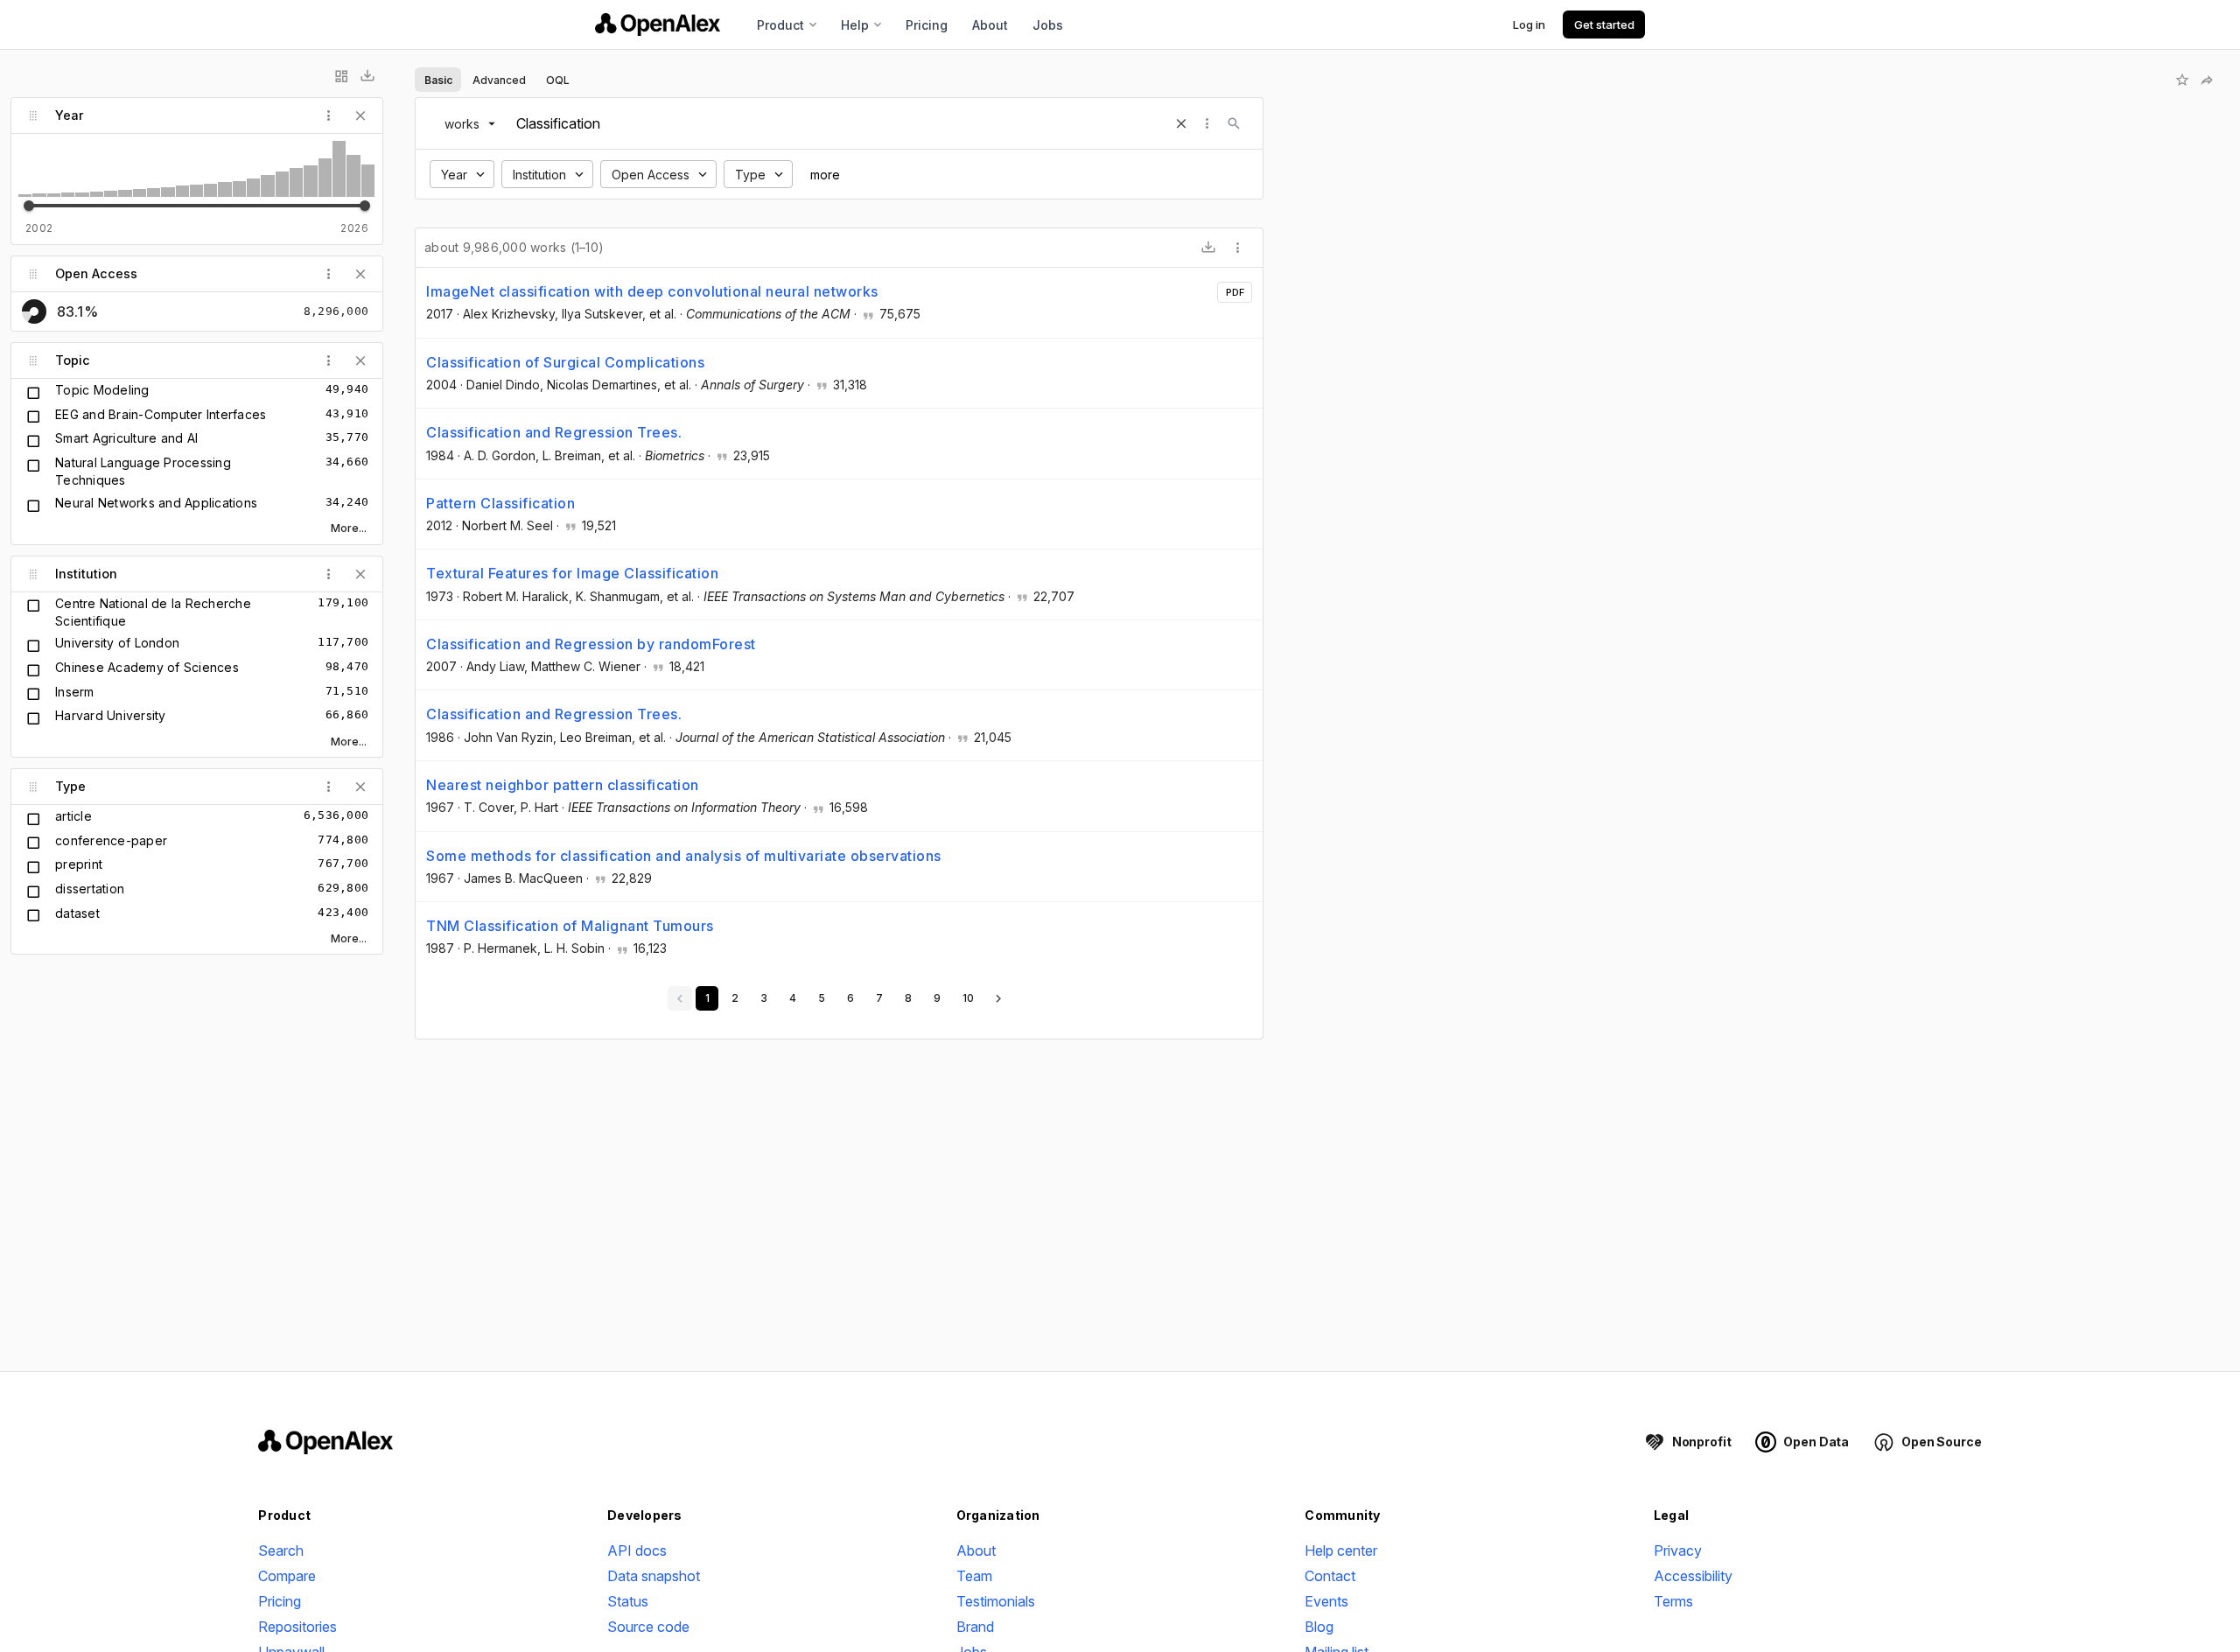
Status (628, 1601)
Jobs (1048, 25)
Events (1326, 1601)
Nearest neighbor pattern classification (563, 785)
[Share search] (2207, 80)
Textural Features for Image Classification (572, 573)
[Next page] (998, 998)
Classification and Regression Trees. (554, 432)
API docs (637, 1550)
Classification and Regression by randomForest (591, 644)
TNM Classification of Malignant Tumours (570, 926)
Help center (1341, 1550)
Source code (648, 1627)
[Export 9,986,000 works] (1208, 248)
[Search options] (1207, 123)
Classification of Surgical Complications (565, 362)
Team (974, 1576)
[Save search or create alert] (2182, 80)
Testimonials (996, 1601)
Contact (1330, 1576)
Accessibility (1693, 1576)
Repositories (297, 1627)
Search (281, 1550)
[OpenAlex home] (658, 24)
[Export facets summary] (367, 76)
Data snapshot (654, 1576)
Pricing (927, 25)
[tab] (438, 80)
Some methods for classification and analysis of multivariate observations (684, 856)
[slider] (29, 206)
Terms (1673, 1601)
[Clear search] (1181, 123)
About (990, 25)
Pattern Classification (500, 503)
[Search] (1234, 123)
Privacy (1678, 1550)
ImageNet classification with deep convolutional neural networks (652, 291)
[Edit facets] (341, 76)
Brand (975, 1627)
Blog (1319, 1627)
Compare (287, 1576)
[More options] (1238, 248)
